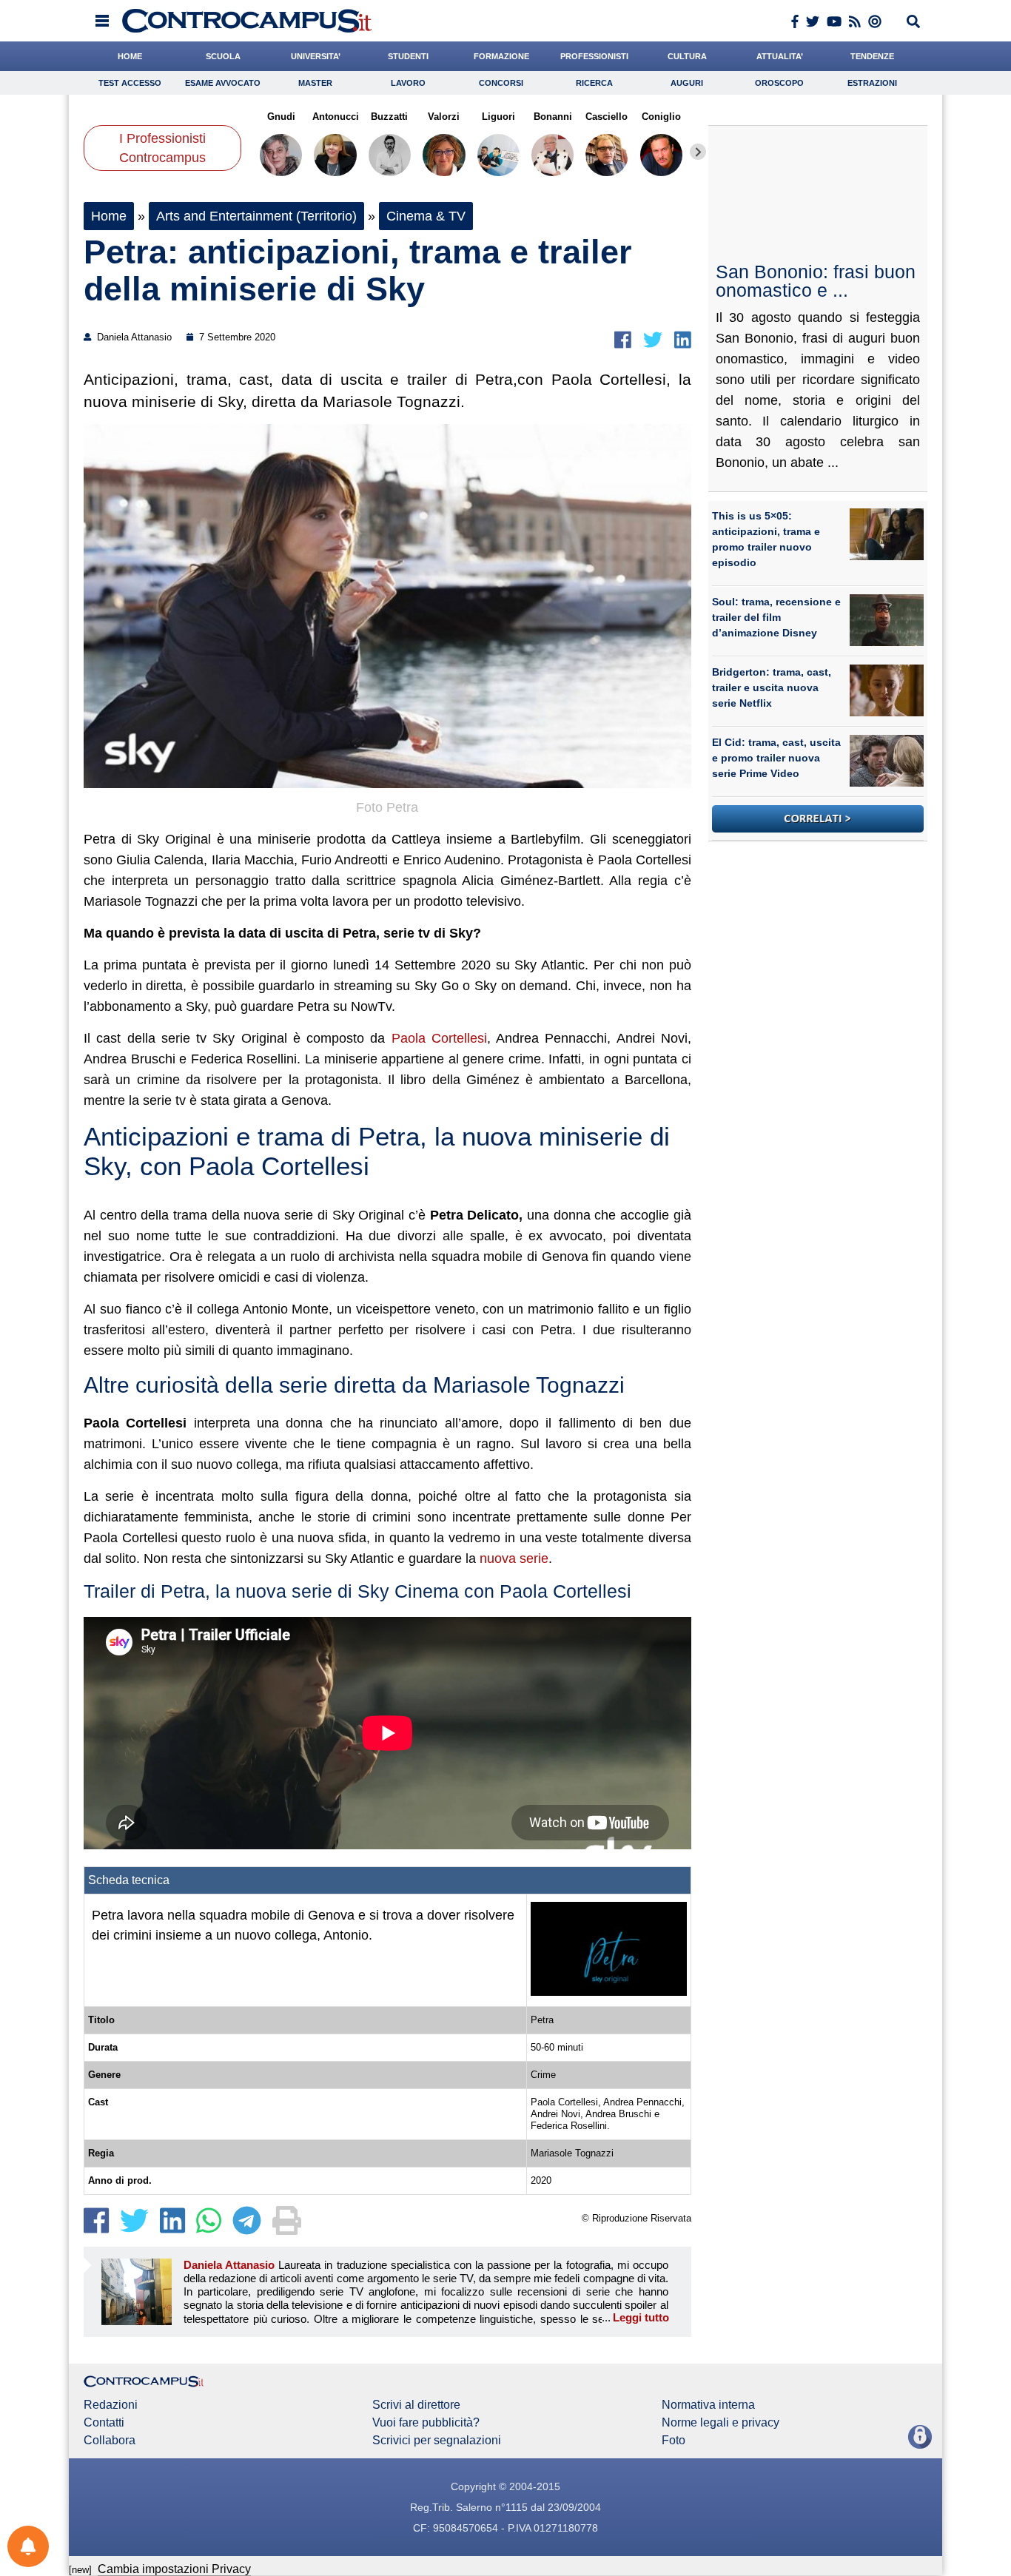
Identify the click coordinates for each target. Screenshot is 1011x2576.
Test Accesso (130, 83)
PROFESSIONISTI (594, 56)
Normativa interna (708, 2405)
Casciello (607, 117)
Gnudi (281, 117)
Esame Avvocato (223, 83)
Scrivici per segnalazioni (437, 2441)
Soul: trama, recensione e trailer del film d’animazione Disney (776, 617)
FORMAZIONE (501, 56)
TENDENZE (872, 56)
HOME (130, 56)
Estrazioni (872, 83)
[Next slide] (698, 152)
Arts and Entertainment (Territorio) (256, 216)
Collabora (110, 2441)
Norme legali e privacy (721, 2423)
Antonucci (335, 117)
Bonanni (552, 117)
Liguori (498, 117)
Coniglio (661, 117)
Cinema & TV (426, 216)
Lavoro (408, 83)
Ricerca (594, 83)
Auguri (687, 83)
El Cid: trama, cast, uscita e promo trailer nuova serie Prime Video (776, 758)
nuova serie (514, 1558)
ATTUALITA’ (780, 56)
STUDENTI (408, 56)
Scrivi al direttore (416, 2405)
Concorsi (501, 83)
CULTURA (687, 56)
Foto (674, 2441)
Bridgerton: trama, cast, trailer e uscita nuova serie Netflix (772, 687)
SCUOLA (223, 56)
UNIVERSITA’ (316, 56)
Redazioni (111, 2405)
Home (109, 216)
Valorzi (444, 117)
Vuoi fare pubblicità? (426, 2423)
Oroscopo (779, 83)
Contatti (104, 2423)
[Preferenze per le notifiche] (28, 2546)
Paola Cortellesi (439, 1038)
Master (315, 83)
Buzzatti (389, 117)
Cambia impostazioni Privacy (174, 2569)
